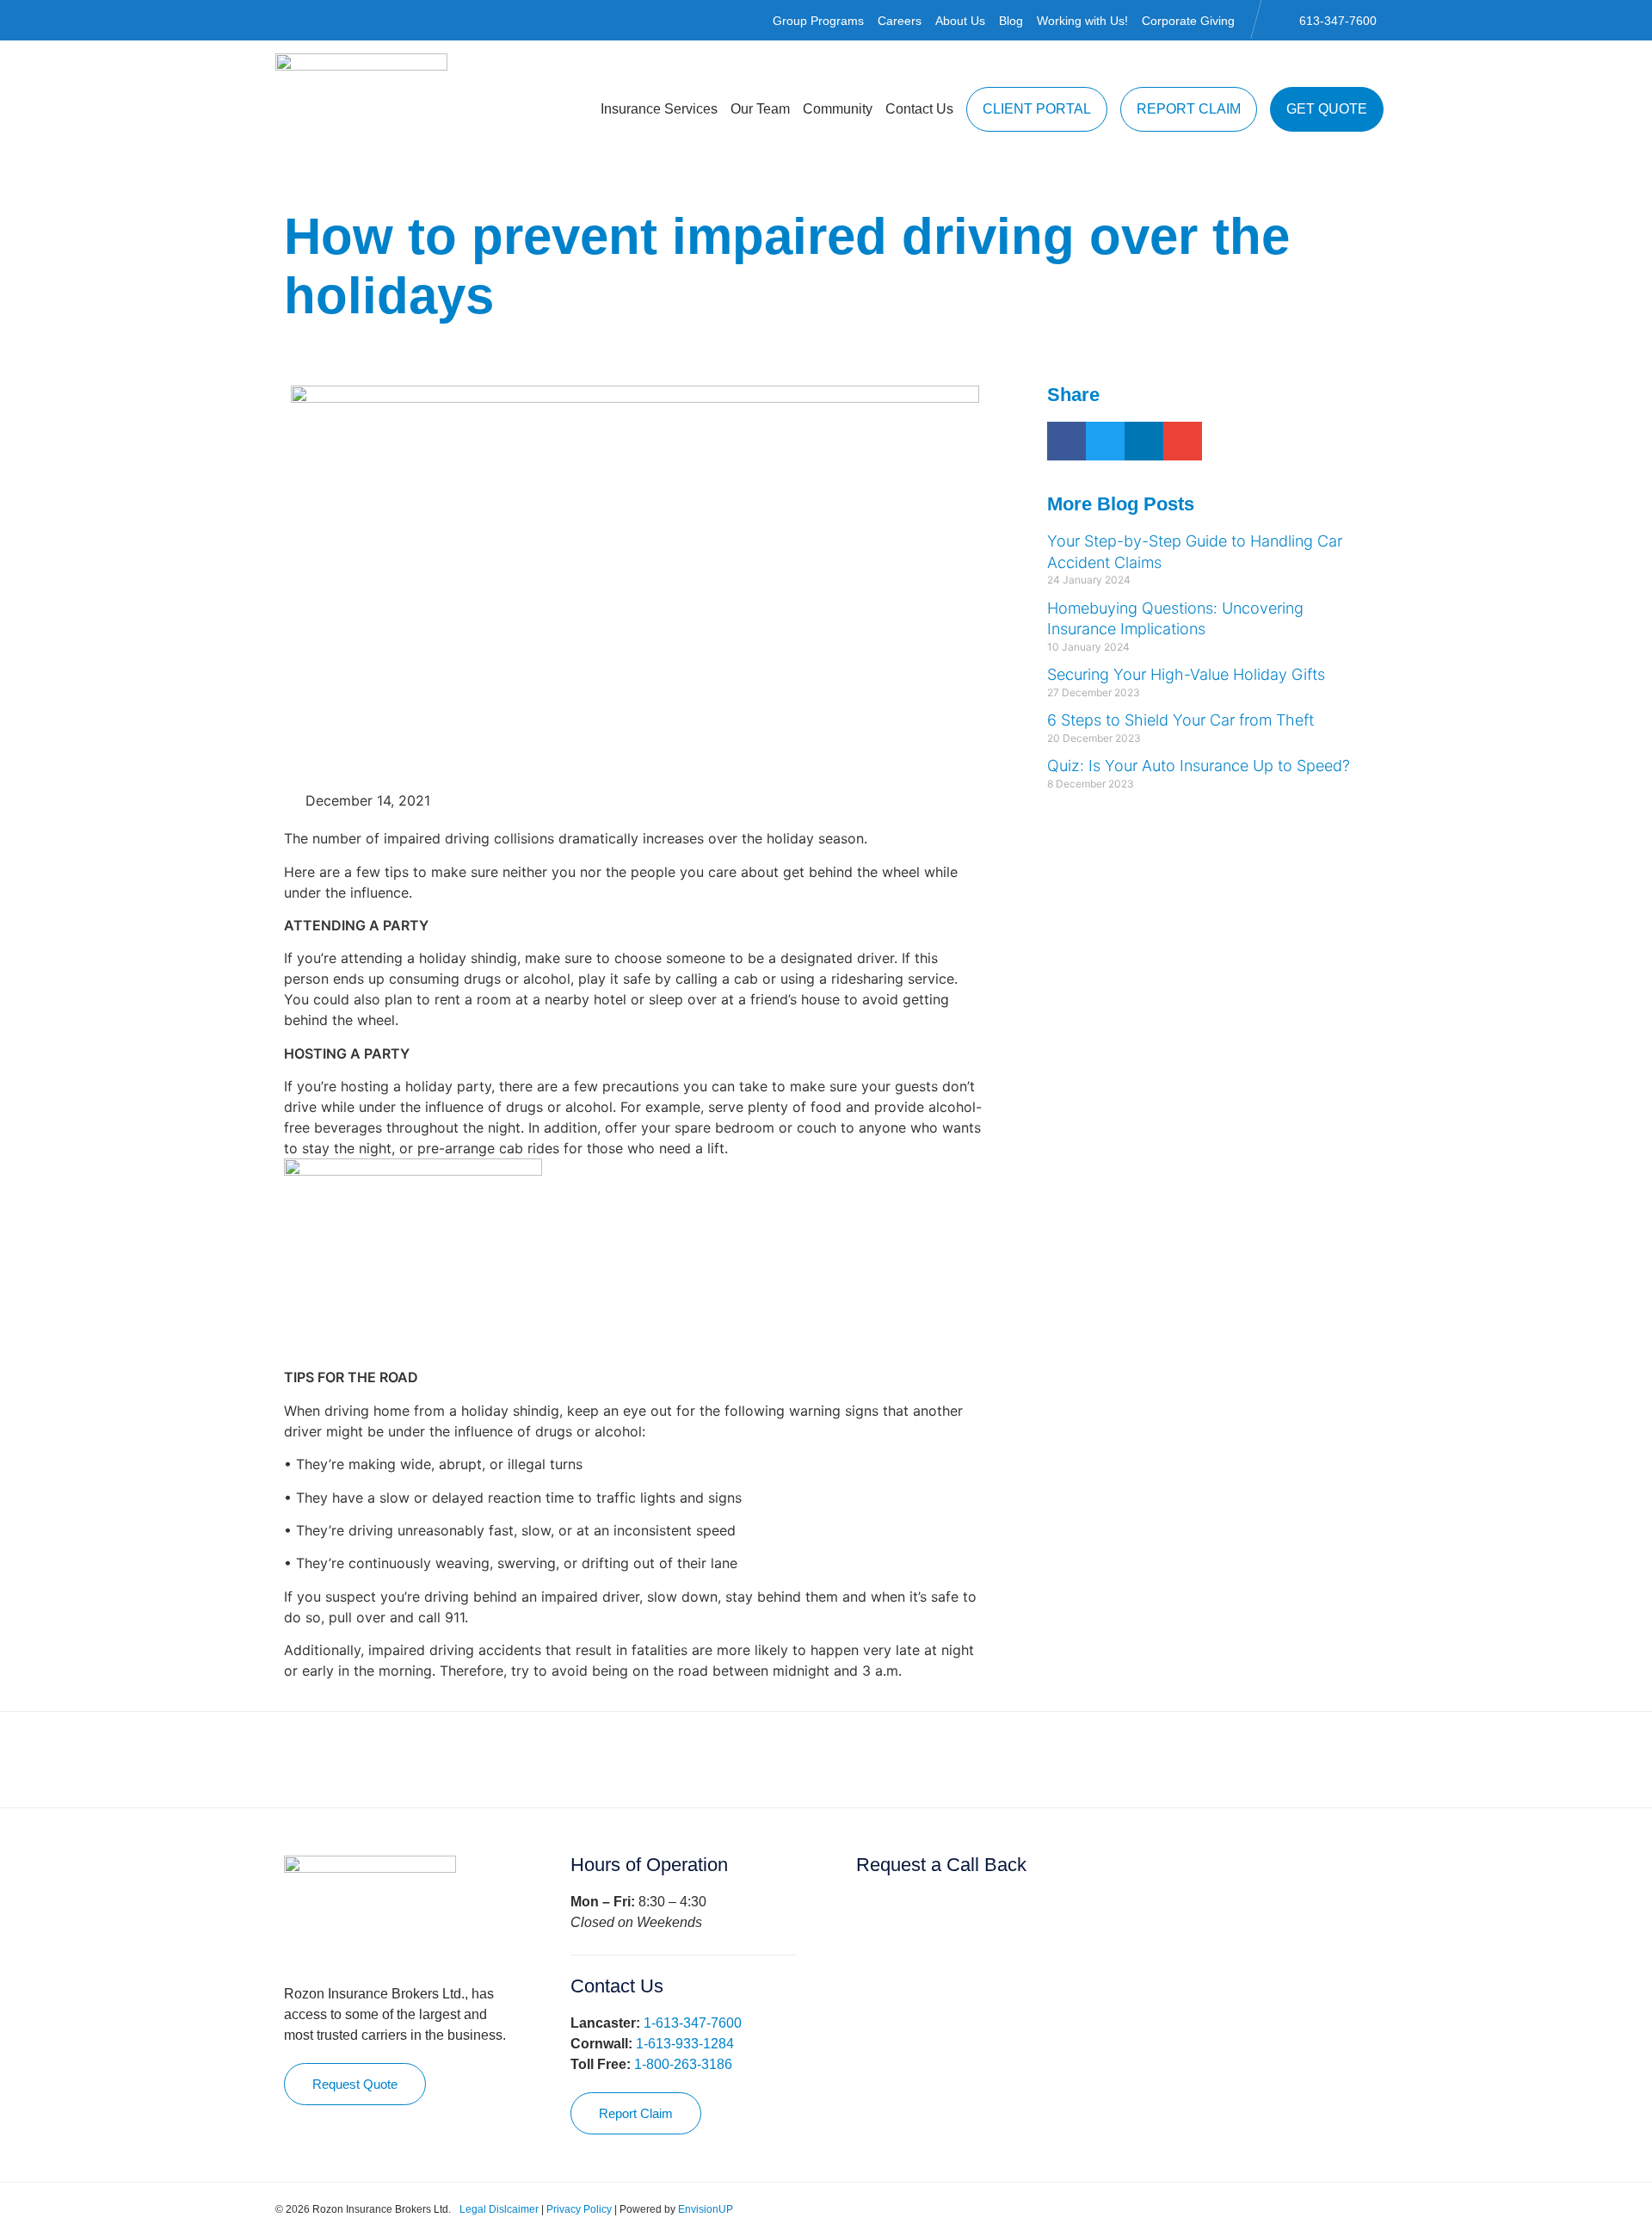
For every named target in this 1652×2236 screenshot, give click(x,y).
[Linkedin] (1344, 2209)
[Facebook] (1292, 2209)
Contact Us (919, 109)
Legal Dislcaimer (499, 2209)
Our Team (760, 109)
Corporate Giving (1188, 21)
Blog (1011, 21)
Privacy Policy (579, 2209)
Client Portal (1037, 109)
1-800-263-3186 (683, 2064)
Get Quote (1327, 109)
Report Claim (1189, 109)
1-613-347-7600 (693, 2023)
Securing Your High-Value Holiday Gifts (1186, 674)
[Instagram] (1370, 2209)
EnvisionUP (706, 2209)
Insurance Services (659, 109)
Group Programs (818, 21)
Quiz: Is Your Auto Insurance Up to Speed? (1199, 766)
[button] (1066, 441)
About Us (960, 21)
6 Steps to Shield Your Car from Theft (1180, 720)
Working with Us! (1082, 21)
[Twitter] (1318, 2209)
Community (838, 109)
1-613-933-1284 (685, 2044)
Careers (900, 21)
